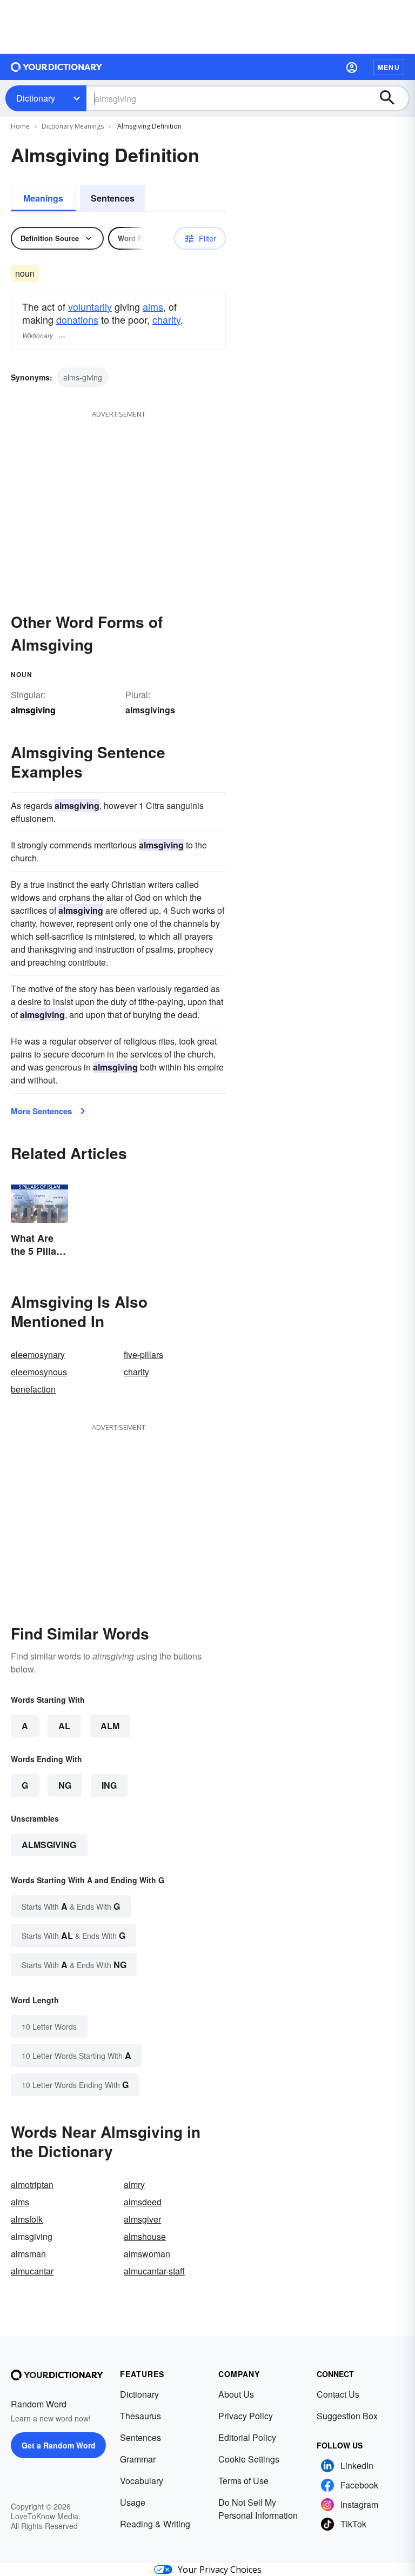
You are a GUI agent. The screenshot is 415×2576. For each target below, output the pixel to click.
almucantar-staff (154, 2271)
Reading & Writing (155, 2524)
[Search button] (392, 98)
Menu (389, 67)
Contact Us (338, 2394)
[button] (352, 67)
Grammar (138, 2459)
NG (65, 1785)
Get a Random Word (59, 2445)
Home (20, 126)
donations (77, 319)
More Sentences (41, 1111)
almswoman (147, 2254)
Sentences (113, 198)
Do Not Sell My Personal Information (258, 2509)
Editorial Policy (247, 2437)
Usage (133, 2502)
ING (109, 1785)
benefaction (33, 1389)
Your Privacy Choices (220, 2570)
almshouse (145, 2236)
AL (64, 1726)
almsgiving (49, 1845)
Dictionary (36, 98)
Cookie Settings (249, 2459)
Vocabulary (142, 2481)
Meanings (43, 198)
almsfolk (27, 2219)
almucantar (32, 2271)
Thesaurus (140, 2416)
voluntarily (90, 306)
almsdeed (143, 2202)
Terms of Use (243, 2481)
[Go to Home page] (57, 67)
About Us (236, 2394)
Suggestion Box (347, 2416)
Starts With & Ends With (71, 1906)
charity (166, 319)
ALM (110, 1726)
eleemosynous (39, 1372)
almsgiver (142, 2219)
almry (134, 2184)
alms (153, 306)
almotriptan (32, 2184)
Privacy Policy (246, 2416)
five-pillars (143, 1354)
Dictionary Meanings (73, 126)
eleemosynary (38, 1354)
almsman (28, 2254)
